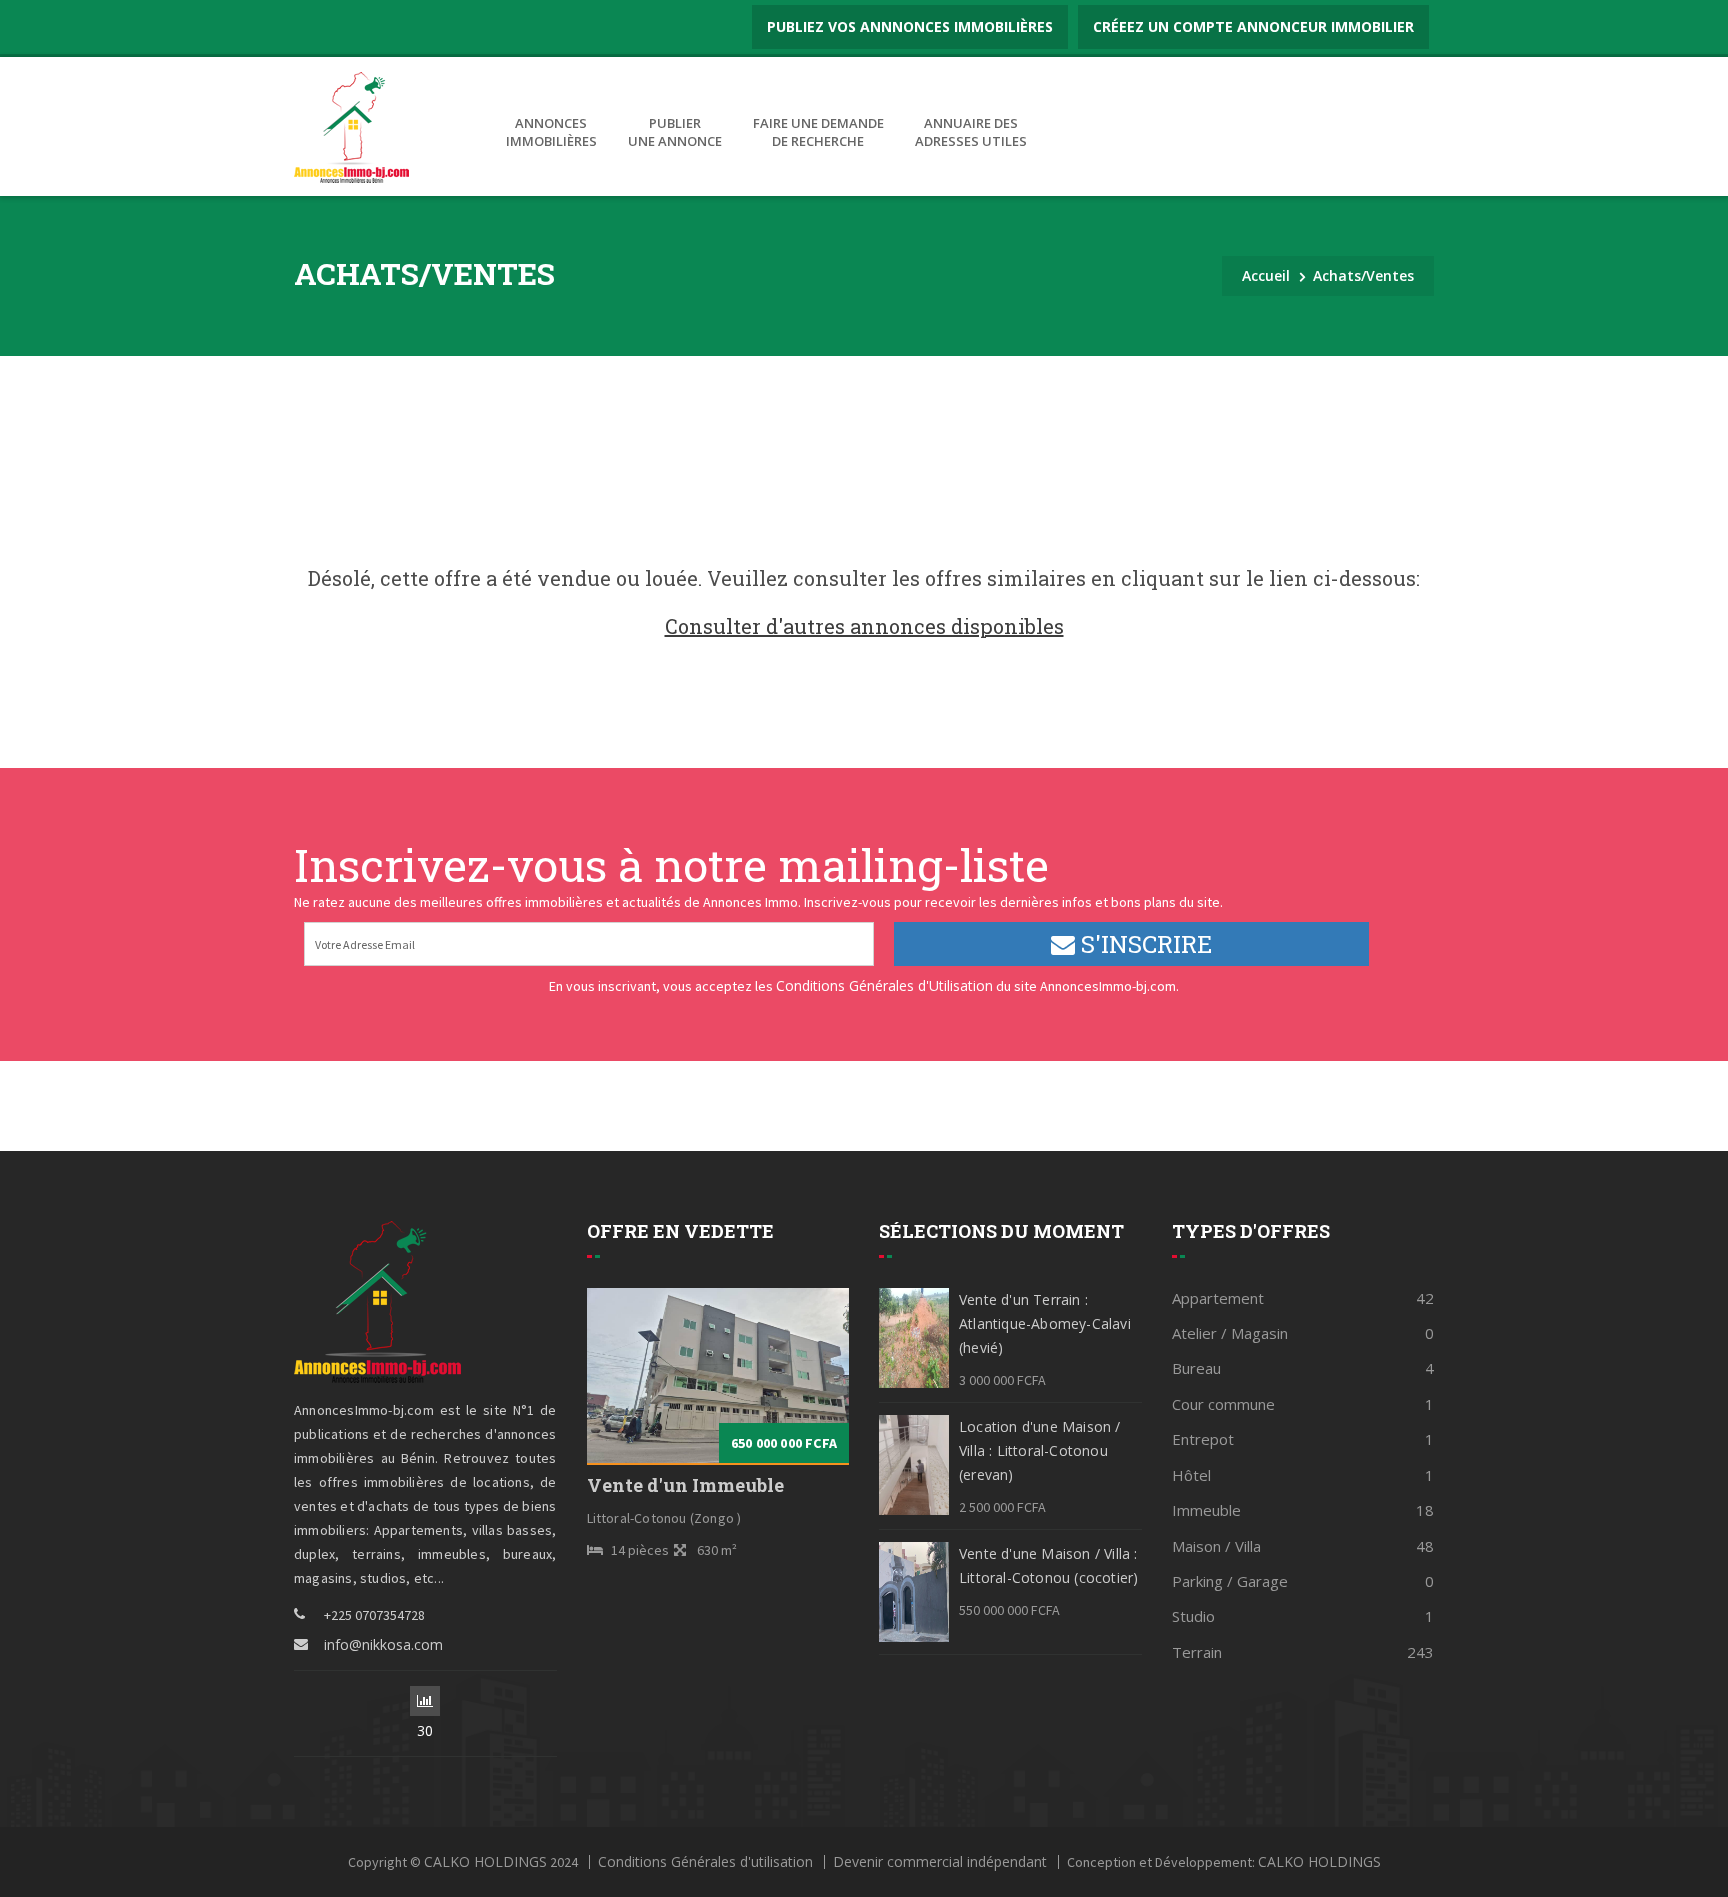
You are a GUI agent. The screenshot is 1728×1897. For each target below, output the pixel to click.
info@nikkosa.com (383, 1644)
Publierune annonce (675, 132)
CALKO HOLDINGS (485, 1862)
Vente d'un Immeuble (685, 1486)
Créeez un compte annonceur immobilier (1253, 26)
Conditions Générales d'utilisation (705, 1862)
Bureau (1303, 1368)
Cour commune (1303, 1404)
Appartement (1303, 1298)
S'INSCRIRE (1143, 944)
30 (425, 1701)
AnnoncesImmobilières (551, 132)
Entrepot (1303, 1439)
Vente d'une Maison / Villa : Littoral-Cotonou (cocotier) (1048, 1565)
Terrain (1303, 1652)
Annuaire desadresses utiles (971, 132)
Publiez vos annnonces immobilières (910, 26)
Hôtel (1303, 1475)
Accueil (1266, 275)
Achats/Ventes (1363, 275)
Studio (1303, 1616)
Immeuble (1303, 1510)
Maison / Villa (1303, 1546)
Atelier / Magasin (1303, 1333)
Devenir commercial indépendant (940, 1862)
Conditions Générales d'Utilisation (884, 985)
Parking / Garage (1303, 1581)
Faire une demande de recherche (818, 132)
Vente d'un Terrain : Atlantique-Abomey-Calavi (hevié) (1045, 1323)
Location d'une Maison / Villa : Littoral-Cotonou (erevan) (1040, 1450)
